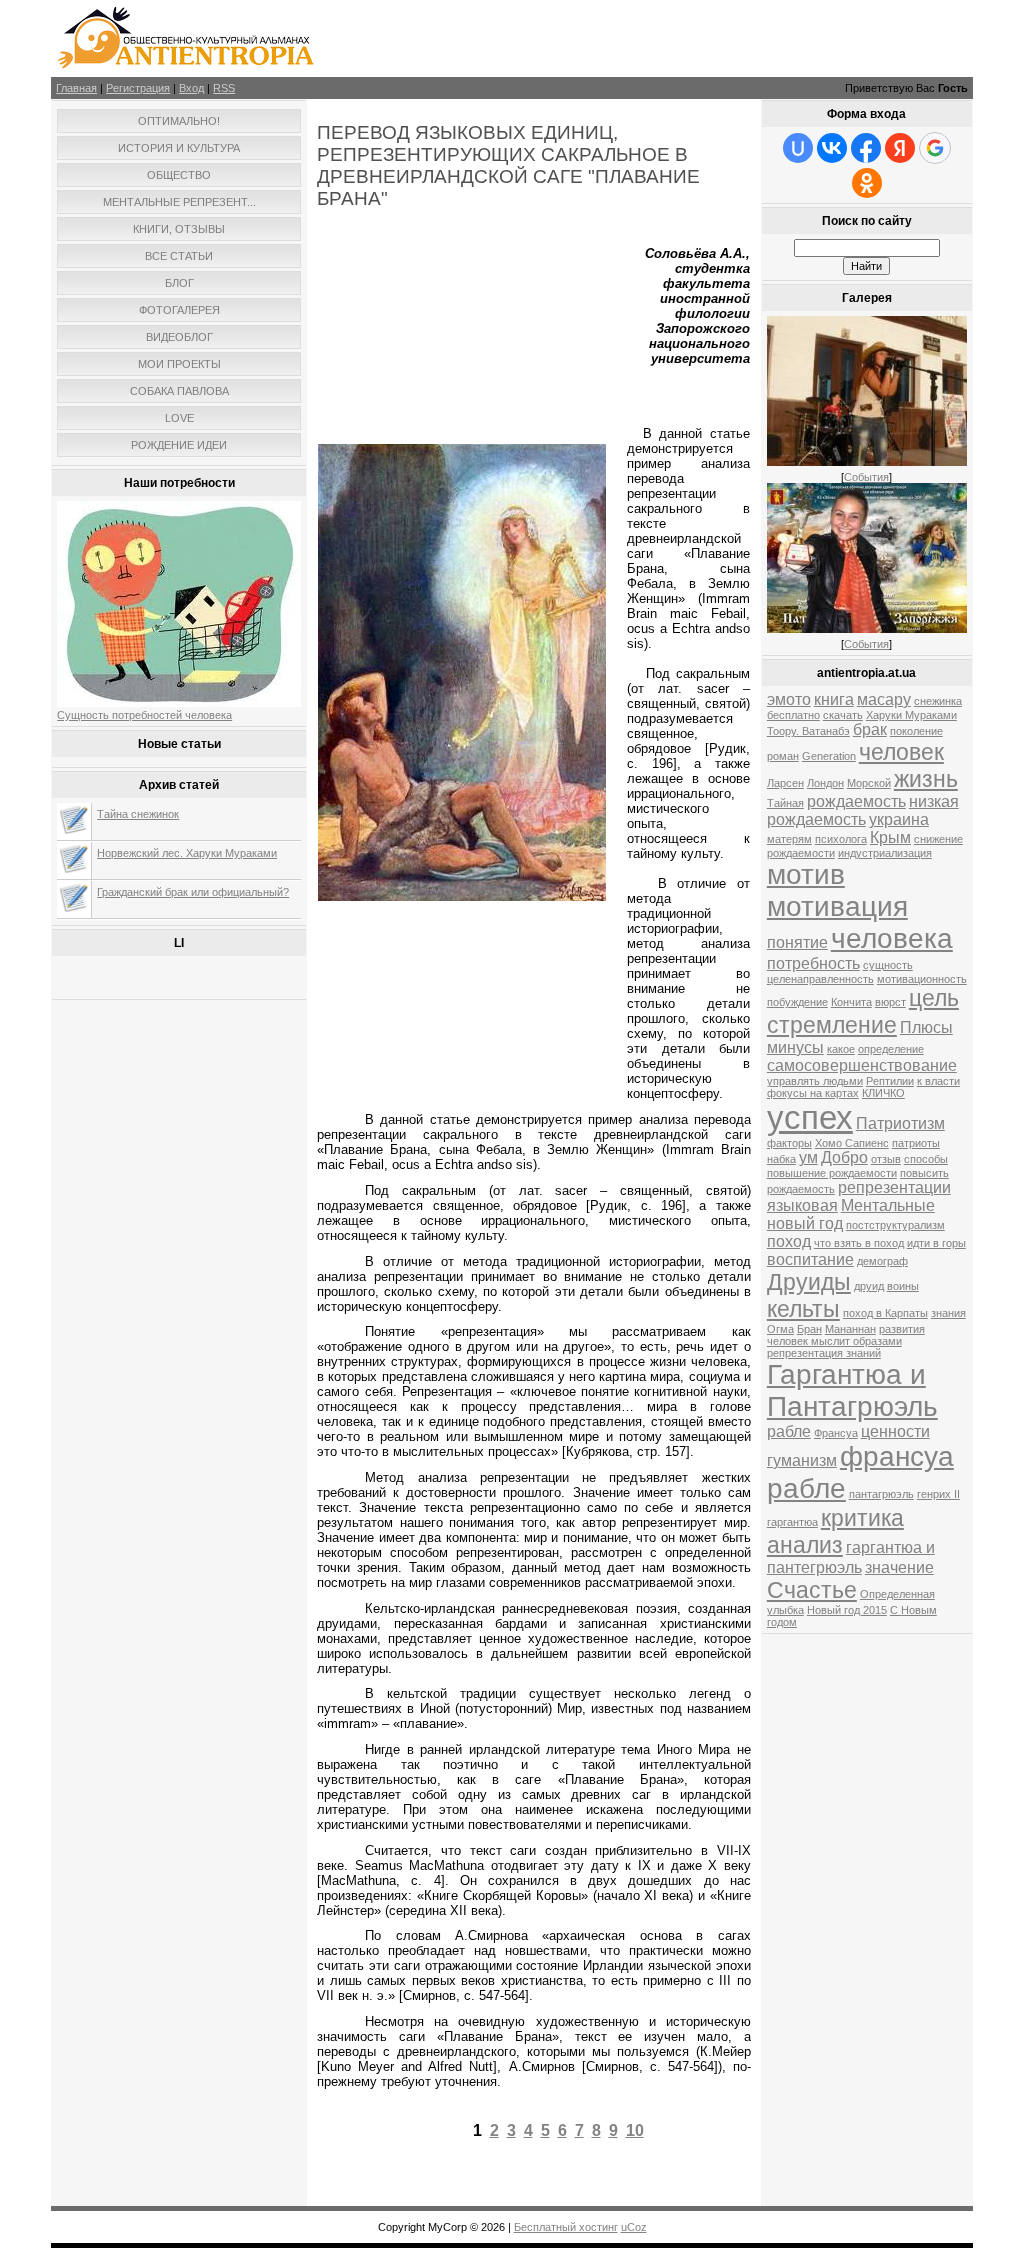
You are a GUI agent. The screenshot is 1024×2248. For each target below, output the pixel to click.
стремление (832, 1025)
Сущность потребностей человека (144, 715)
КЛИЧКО (883, 1093)
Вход (191, 88)
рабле (789, 1431)
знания (948, 1313)
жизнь (926, 779)
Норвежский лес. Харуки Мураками (187, 853)
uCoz (634, 2227)
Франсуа (836, 1433)
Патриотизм (900, 1123)
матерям (789, 839)
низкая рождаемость (863, 810)
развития (902, 1329)
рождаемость (856, 801)
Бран (809, 1329)
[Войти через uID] (798, 148)
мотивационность (922, 979)
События (866, 477)
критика (862, 1518)
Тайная (785, 803)
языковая (802, 1205)
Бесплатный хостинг (566, 2227)
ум (808, 1157)
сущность (888, 965)
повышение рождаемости (832, 1173)
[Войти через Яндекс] (900, 148)
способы (926, 1159)
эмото (789, 699)
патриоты (916, 1143)
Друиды (809, 1282)
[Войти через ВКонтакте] (832, 148)
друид (869, 1286)
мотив (806, 874)
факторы (789, 1143)
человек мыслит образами (834, 1341)
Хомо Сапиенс (852, 1143)
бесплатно (793, 715)
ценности (895, 1431)
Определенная (897, 1594)
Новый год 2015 (847, 1610)
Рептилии (890, 1081)
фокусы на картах (813, 1093)
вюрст (890, 1002)
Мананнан (850, 1329)
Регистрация (138, 88)
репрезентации (894, 1187)
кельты (803, 1309)
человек (901, 752)
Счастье (812, 1590)
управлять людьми (815, 1081)
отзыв (886, 1159)
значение (899, 1567)
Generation (829, 756)
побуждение (797, 1002)
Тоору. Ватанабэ (808, 731)
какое (841, 1049)
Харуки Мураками (911, 715)
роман (783, 756)
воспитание (810, 1259)
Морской (869, 783)
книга (834, 699)
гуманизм (802, 1460)
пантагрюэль (881, 1494)
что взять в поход (859, 1243)
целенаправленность (820, 979)
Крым (890, 837)
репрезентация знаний (824, 1353)
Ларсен (785, 783)
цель (934, 998)
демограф (882, 1261)
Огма (780, 1329)
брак (870, 729)
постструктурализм (895, 1225)
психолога (841, 839)
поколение (916, 731)
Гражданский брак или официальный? (193, 892)
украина (899, 819)
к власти (938, 1081)
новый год (805, 1223)
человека (892, 938)
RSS (224, 88)
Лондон (825, 783)
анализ (805, 1545)
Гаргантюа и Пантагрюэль (852, 1390)
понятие (797, 942)
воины (903, 1286)
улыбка (785, 1610)
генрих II (938, 1494)
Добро (844, 1157)
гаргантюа (792, 1522)
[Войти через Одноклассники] (867, 183)
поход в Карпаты (885, 1313)
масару (884, 699)
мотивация (837, 906)
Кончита (851, 1002)
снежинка (938, 701)
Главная (76, 88)
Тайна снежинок (138, 814)
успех (810, 1117)
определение (891, 1049)
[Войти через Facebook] (866, 148)
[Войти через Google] (935, 148)
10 (635, 2130)
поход (789, 1241)
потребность (813, 963)
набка (781, 1159)
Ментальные (888, 1205)
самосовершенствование (862, 1065)
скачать (843, 715)
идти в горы (936, 1243)
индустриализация (885, 853)
